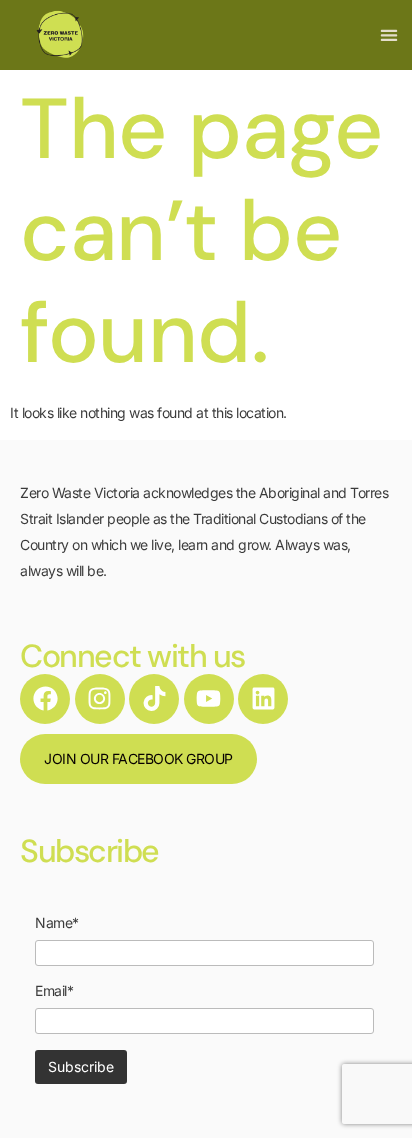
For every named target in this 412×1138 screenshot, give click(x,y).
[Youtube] (209, 699)
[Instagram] (100, 699)
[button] (388, 35)
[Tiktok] (154, 699)
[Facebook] (45, 699)
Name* (57, 923)
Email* (54, 991)
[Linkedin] (263, 699)
